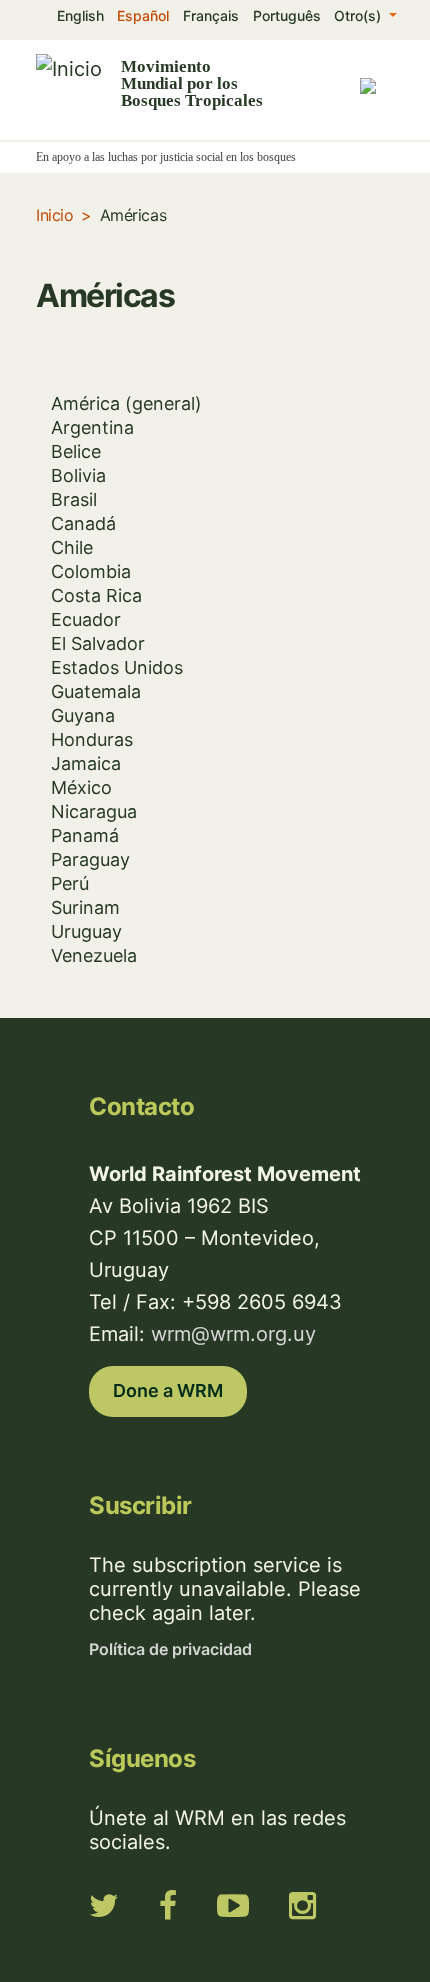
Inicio (54, 215)
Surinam (85, 907)
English (80, 15)
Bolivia (78, 475)
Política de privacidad (170, 1649)
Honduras (92, 739)
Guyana (83, 715)
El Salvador (98, 643)
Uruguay (86, 931)
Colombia (91, 571)
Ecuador (86, 619)
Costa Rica (96, 595)
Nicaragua (94, 811)
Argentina (92, 427)
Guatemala (96, 691)
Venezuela (94, 955)
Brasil (74, 499)
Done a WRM (168, 1390)
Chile (72, 547)
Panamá (85, 835)
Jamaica (86, 763)
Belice (76, 451)
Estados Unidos (117, 667)
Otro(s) (359, 15)
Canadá (83, 523)
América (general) (126, 403)
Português (287, 15)
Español (143, 15)
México (81, 787)
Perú (70, 883)
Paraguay (90, 859)
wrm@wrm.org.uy (233, 1334)
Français (211, 15)
